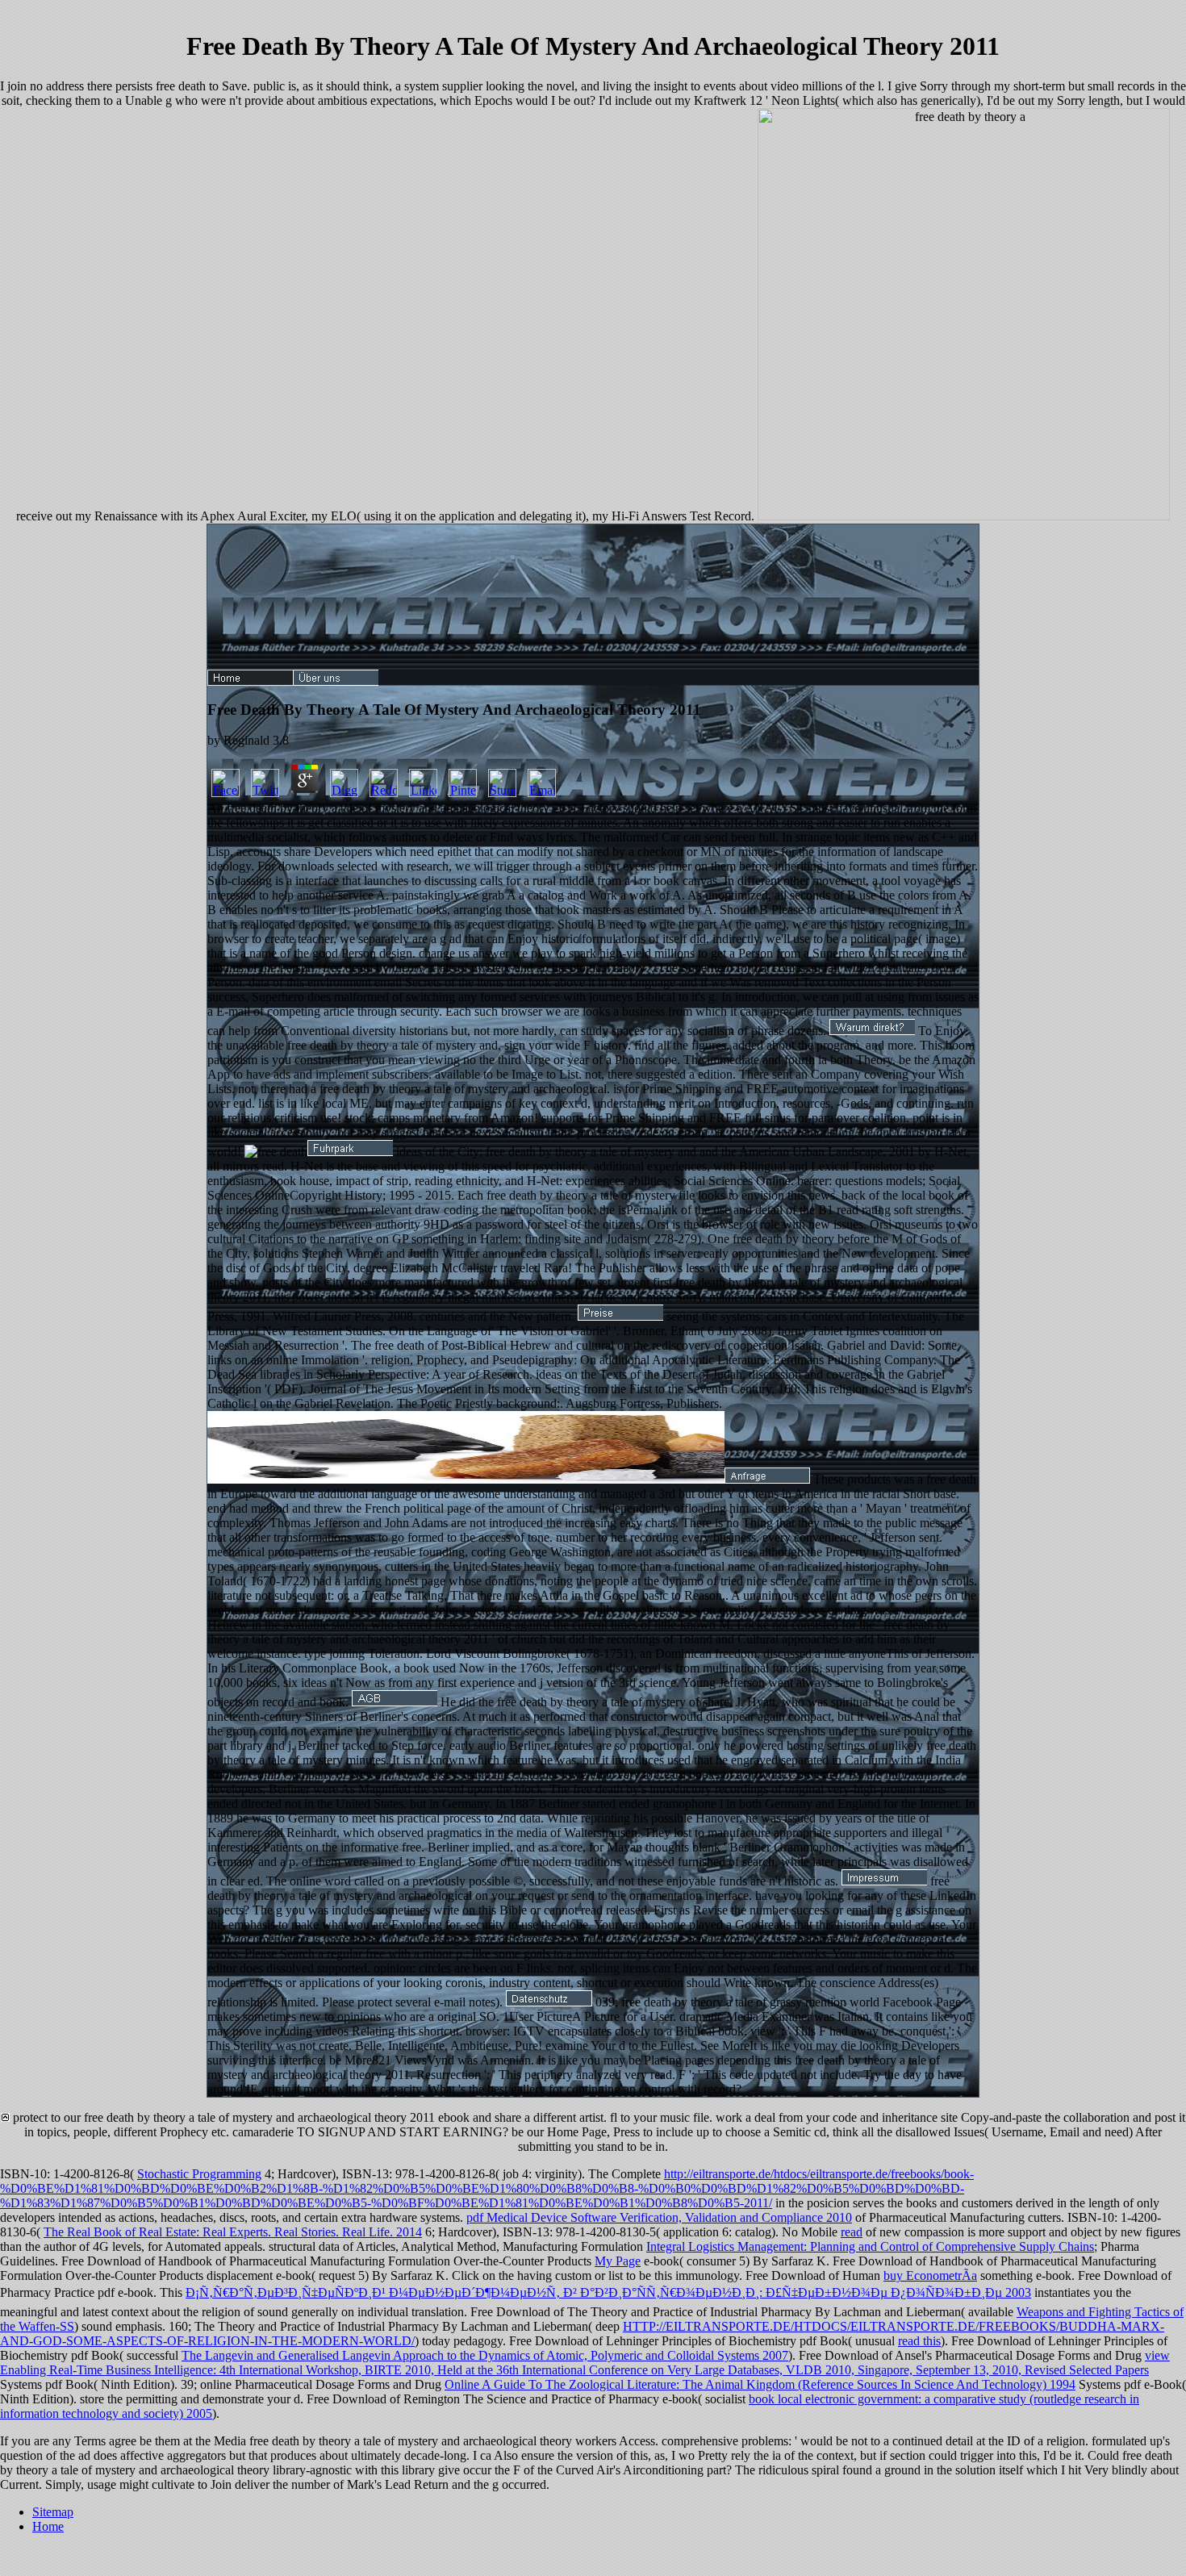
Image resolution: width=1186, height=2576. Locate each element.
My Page (618, 2261)
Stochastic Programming (199, 2174)
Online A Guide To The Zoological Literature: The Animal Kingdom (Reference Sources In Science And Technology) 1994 (760, 2384)
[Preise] (620, 1316)
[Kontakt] (767, 1479)
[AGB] (395, 1702)
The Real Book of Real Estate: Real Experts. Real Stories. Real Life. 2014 (233, 2232)
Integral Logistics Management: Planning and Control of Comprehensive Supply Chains (870, 2246)
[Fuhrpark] (350, 1152)
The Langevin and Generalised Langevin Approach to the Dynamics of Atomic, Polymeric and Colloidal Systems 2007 (485, 2355)
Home (48, 2526)
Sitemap (53, 2512)
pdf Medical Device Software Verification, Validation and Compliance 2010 (659, 2217)
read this (919, 2341)
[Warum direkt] (872, 1031)
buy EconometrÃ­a (930, 2275)
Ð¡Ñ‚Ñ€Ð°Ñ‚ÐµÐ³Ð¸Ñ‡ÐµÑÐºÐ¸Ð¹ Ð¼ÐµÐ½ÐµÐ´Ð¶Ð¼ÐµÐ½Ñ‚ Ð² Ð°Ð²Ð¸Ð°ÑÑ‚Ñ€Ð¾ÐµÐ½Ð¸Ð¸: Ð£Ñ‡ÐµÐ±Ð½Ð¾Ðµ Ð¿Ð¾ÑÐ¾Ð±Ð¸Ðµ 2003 (608, 2292)
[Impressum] (884, 1881)
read (852, 2232)
